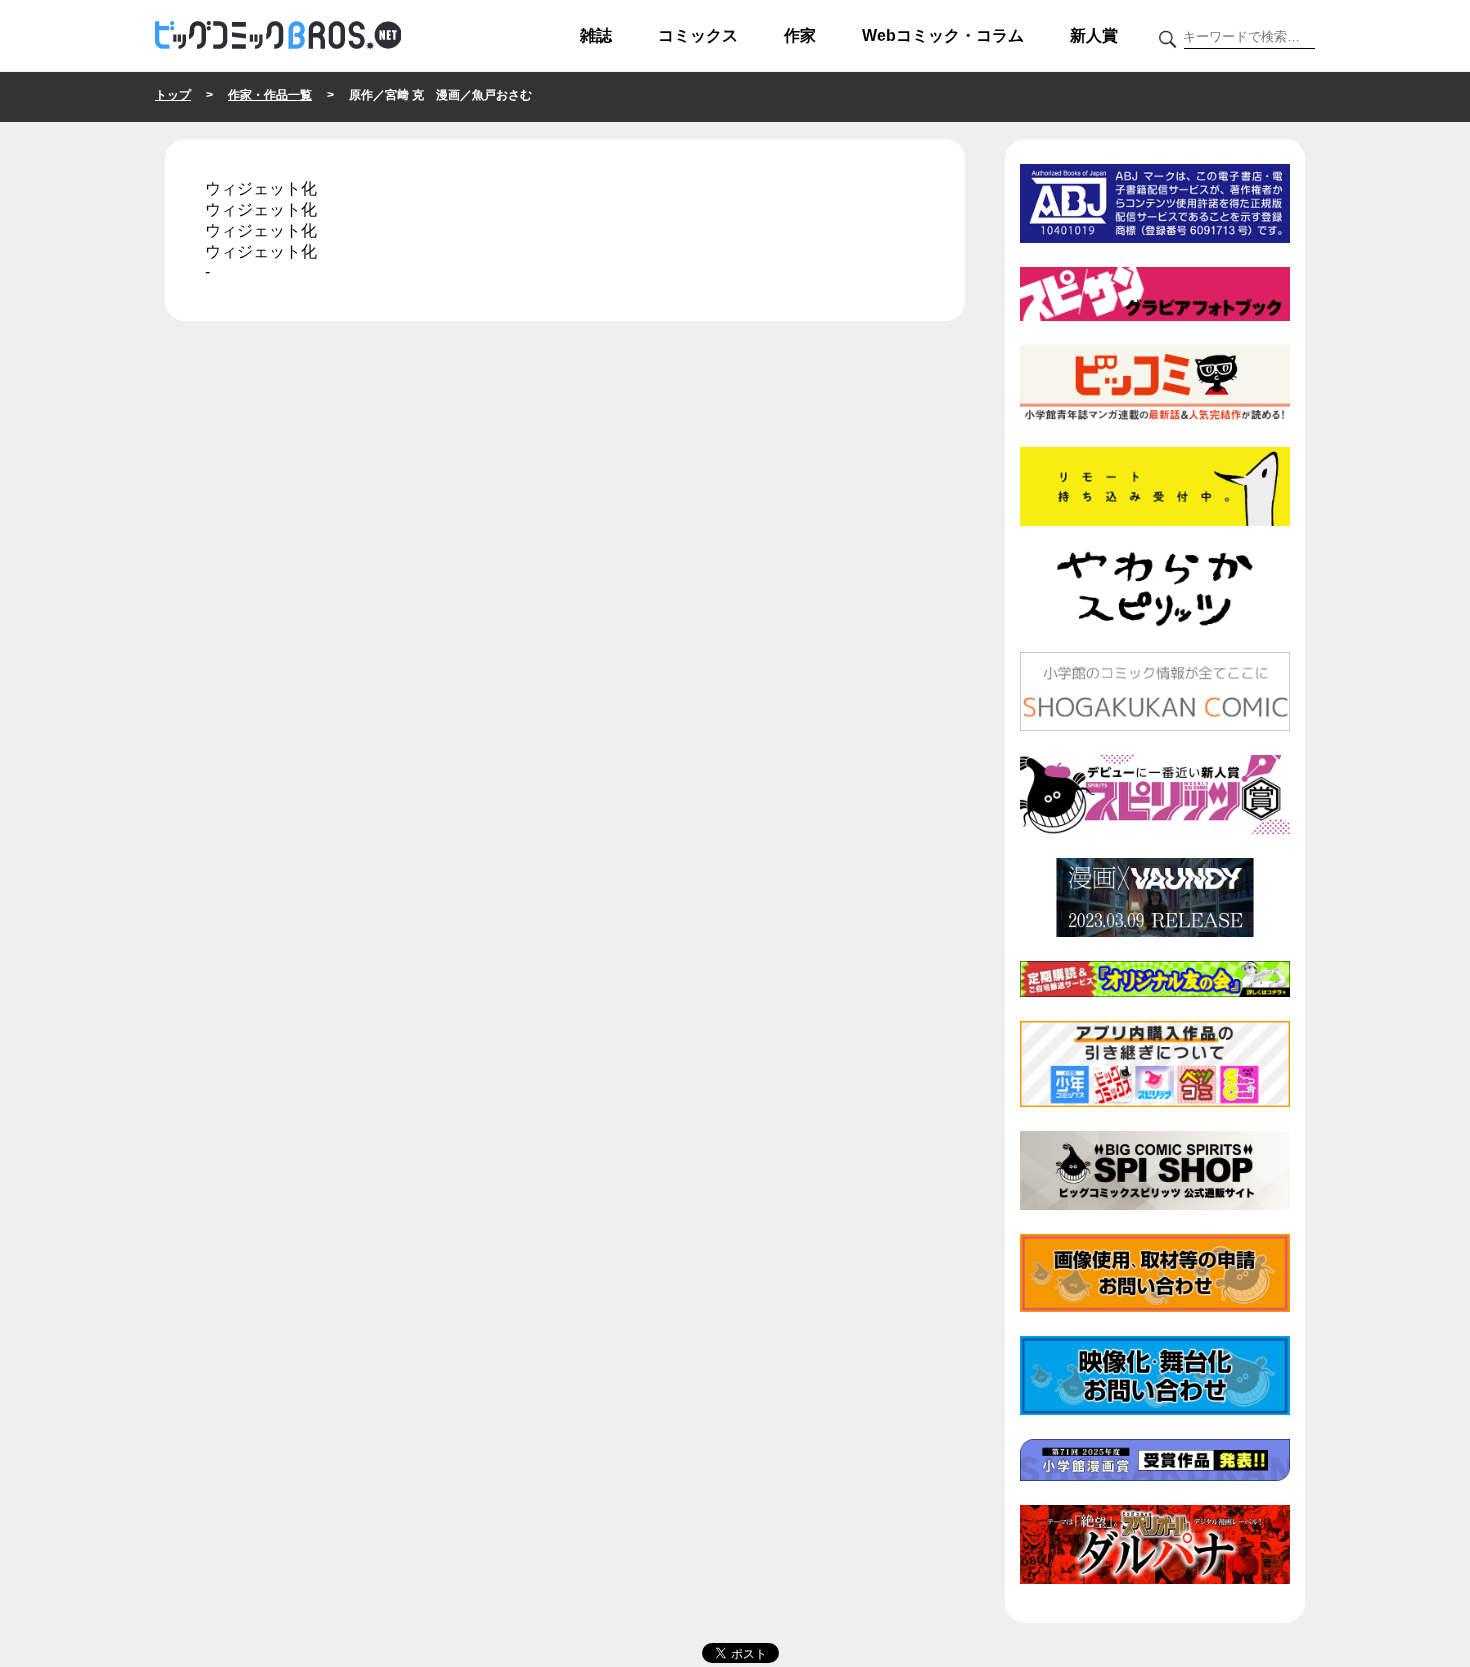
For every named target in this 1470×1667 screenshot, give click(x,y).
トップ (173, 95)
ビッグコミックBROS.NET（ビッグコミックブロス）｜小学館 (278, 36)
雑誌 (596, 35)
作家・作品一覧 (270, 95)
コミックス (698, 35)
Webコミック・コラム (943, 35)
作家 (800, 35)
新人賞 (1094, 35)
